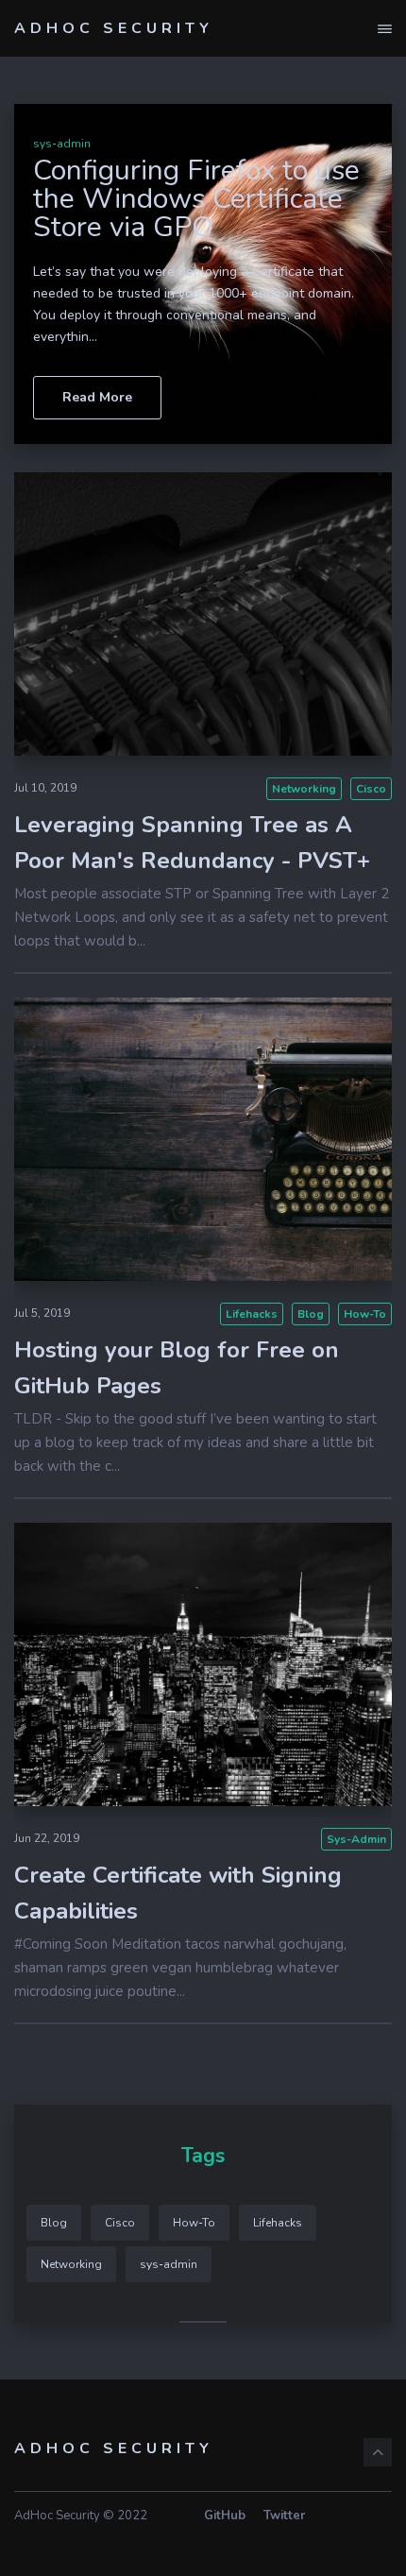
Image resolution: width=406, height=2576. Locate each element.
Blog (311, 1314)
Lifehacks (252, 1314)
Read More (97, 397)
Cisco (371, 789)
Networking (304, 789)
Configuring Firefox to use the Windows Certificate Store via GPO (196, 199)
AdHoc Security (114, 28)
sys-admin (62, 144)
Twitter (284, 2516)
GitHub (225, 2516)
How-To (365, 1314)
